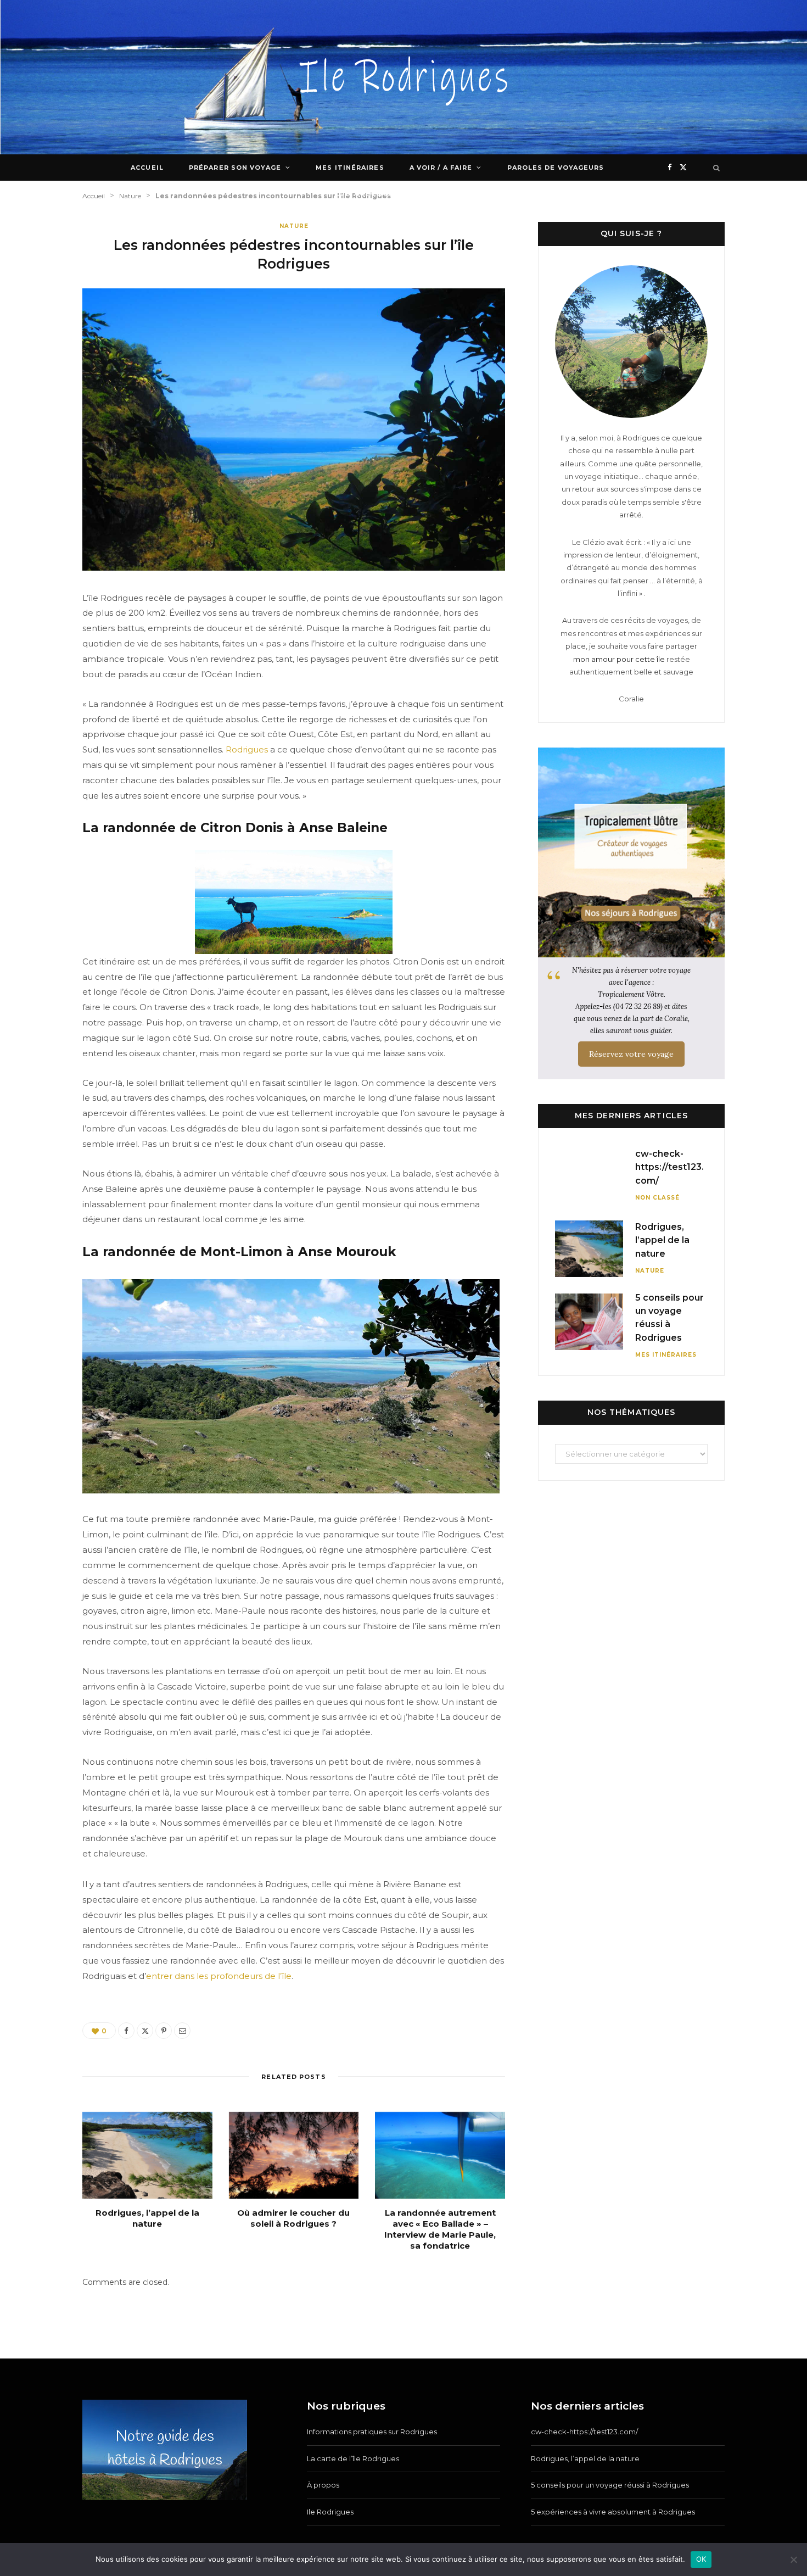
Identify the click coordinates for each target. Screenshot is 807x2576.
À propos (323, 2485)
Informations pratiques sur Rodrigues (372, 2432)
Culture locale (369, 194)
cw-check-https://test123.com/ (669, 1167)
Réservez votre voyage (631, 1054)
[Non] (793, 2560)
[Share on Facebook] (126, 2031)
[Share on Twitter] (145, 2031)
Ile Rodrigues (330, 2512)
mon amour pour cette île (619, 659)
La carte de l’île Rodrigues (353, 2458)
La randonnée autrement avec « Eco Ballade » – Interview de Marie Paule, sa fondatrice (440, 2229)
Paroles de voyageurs (556, 168)
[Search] (717, 168)
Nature (294, 226)
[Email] (182, 2031)
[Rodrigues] (404, 77)
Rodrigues (247, 749)
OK (701, 2559)
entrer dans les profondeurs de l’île (219, 1976)
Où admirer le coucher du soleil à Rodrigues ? (293, 2218)
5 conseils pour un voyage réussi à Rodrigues (610, 2485)
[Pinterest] (164, 2031)
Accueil (147, 168)
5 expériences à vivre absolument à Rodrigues (613, 2512)
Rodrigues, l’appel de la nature (147, 2218)
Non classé (657, 1198)
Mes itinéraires (350, 168)
